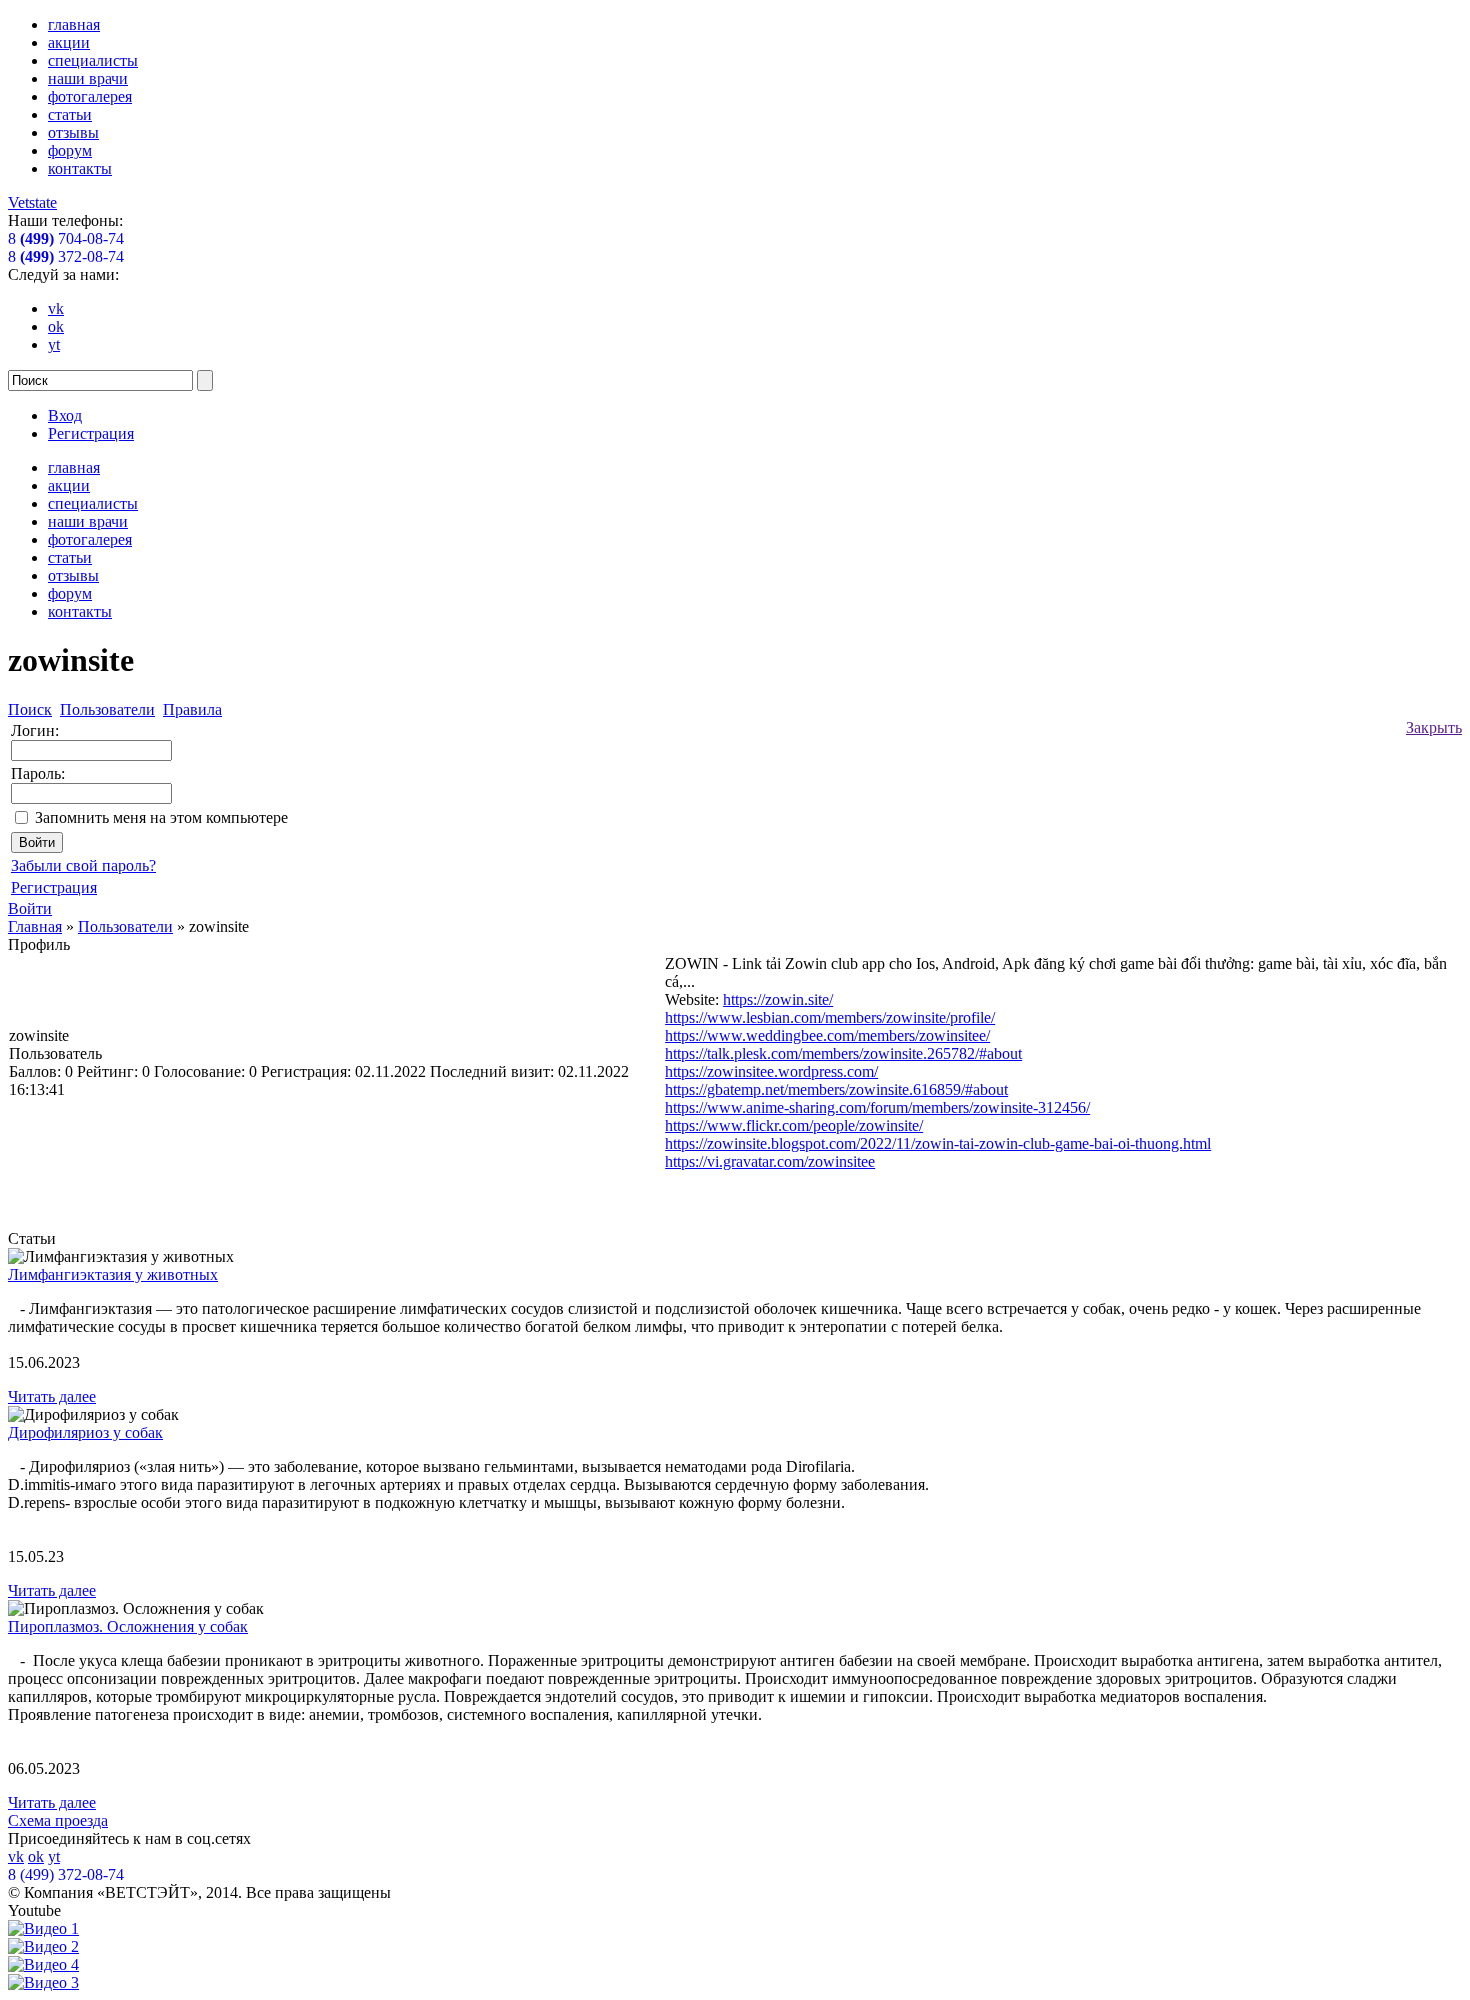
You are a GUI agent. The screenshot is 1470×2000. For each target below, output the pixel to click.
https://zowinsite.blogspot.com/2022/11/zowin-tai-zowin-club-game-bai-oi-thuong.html (938, 1143)
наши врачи (88, 78)
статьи (70, 114)
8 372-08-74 (66, 256)
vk (56, 308)
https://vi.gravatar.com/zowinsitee (770, 1161)
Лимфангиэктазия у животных (113, 1274)
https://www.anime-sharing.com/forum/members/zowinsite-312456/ (877, 1107)
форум (70, 150)
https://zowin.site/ (778, 999)
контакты (80, 168)
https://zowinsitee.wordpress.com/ (771, 1071)
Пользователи (125, 926)
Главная (35, 926)
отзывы (73, 132)
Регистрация (91, 433)
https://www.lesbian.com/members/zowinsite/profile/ (830, 1017)
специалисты (93, 60)
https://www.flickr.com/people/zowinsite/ (794, 1125)
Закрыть (1434, 727)
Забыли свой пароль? (83, 865)
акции (69, 42)
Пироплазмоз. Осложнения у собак (128, 1626)
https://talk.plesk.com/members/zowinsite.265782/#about (843, 1053)
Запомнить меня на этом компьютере (161, 817)
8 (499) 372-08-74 (66, 1874)
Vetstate (32, 202)
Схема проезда (58, 1820)
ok (56, 326)
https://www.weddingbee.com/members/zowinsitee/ (827, 1035)
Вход (65, 415)
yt (54, 344)
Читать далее (52, 1396)
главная (74, 24)
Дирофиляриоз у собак (85, 1432)
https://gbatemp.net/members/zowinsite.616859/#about (836, 1089)
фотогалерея (90, 96)
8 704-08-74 (66, 238)
